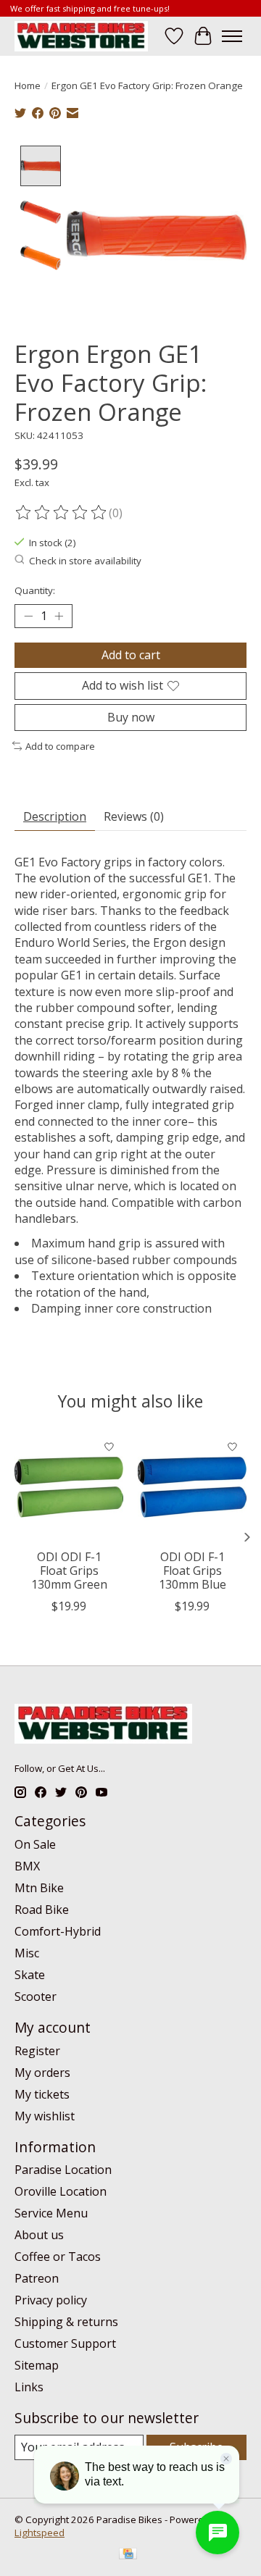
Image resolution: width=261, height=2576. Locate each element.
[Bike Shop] (81, 36)
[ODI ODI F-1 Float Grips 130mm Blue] (192, 1487)
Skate (30, 1975)
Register (37, 2051)
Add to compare (60, 746)
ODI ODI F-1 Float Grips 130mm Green (69, 1571)
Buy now (131, 717)
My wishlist (45, 2116)
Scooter (36, 1996)
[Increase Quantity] (59, 616)
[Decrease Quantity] (28, 616)
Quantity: (35, 590)
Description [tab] (55, 816)
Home (28, 85)
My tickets (42, 2094)
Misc (27, 1953)
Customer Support (65, 2343)
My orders (42, 2073)
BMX (27, 1866)
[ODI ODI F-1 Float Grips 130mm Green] (69, 1487)
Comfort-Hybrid (58, 1931)
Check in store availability (85, 561)
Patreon (37, 2278)
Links (29, 2387)
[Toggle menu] (232, 36)
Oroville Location (61, 2191)
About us (39, 2235)
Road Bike (42, 1910)
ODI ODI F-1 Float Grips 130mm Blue (192, 1571)
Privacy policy (51, 2300)
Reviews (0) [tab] (134, 816)
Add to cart (131, 655)
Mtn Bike (39, 1888)
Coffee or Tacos (58, 2257)
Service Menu (51, 2213)
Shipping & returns (66, 2322)
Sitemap (37, 2365)
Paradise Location (63, 2170)
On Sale (35, 1844)
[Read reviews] (62, 513)
